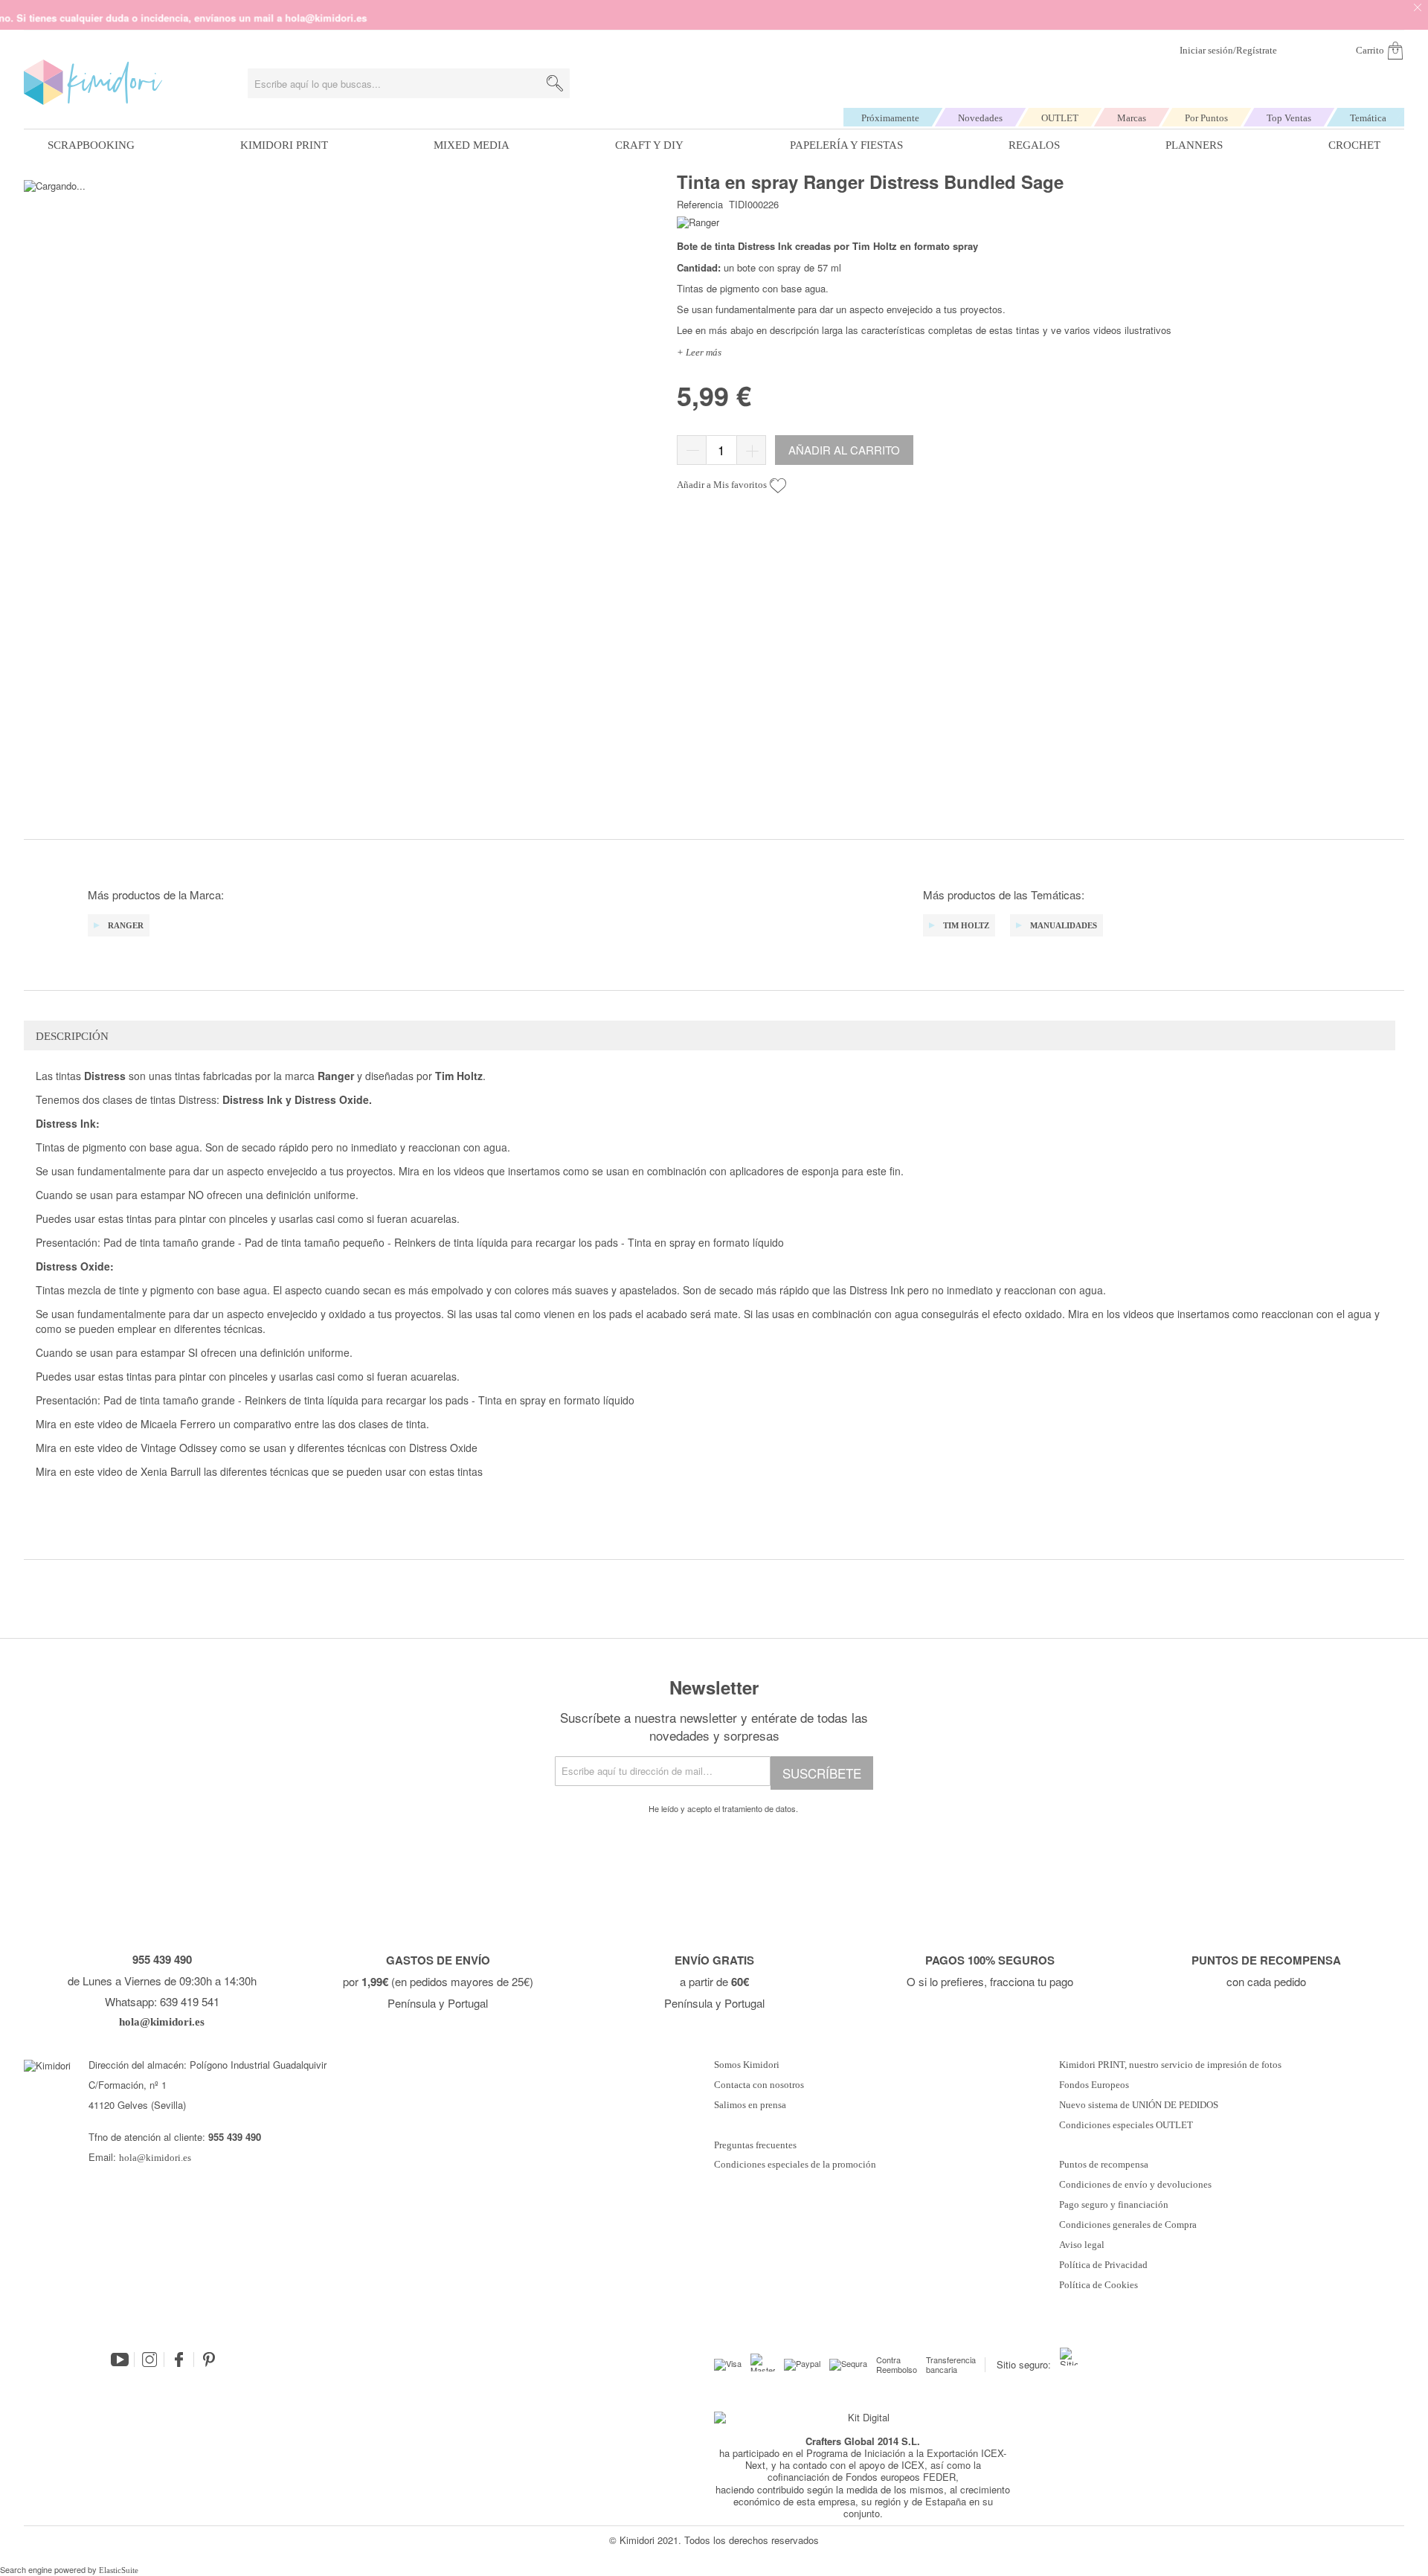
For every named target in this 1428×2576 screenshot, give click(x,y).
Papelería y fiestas (846, 145)
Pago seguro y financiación (1114, 2205)
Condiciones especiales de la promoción (796, 2165)
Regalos (1034, 145)
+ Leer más (699, 352)
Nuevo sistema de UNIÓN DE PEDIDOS (1139, 2105)
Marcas (1132, 118)
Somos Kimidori (747, 2065)
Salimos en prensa (750, 2105)
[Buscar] (555, 83)
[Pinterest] (209, 2360)
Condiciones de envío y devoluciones (1135, 2185)
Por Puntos (1206, 118)
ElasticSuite (119, 2570)
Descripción (72, 1036)
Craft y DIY (649, 145)
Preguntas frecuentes (755, 2145)
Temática (1368, 118)
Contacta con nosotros (759, 2085)
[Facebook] (179, 2360)
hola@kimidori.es (155, 2158)
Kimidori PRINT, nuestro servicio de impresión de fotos (1170, 2065)
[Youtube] (120, 2360)
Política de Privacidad (1103, 2265)
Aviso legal (1082, 2245)
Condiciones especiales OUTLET (1126, 2125)
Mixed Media (472, 145)
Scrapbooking (91, 145)
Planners (1194, 145)
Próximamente (890, 118)
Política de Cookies (1099, 2285)
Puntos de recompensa (1104, 2165)
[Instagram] (149, 2360)
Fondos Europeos (1094, 2085)
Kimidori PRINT (284, 145)
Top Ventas (1289, 118)
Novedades (980, 118)
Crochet (1354, 145)
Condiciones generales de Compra (1128, 2225)
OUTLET (1060, 118)
